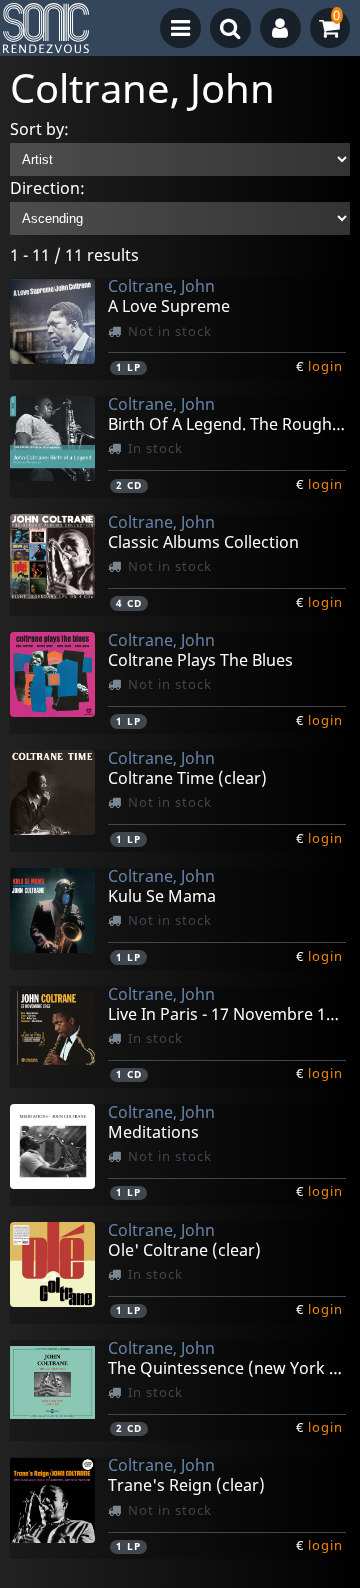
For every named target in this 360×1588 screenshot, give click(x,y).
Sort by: (39, 129)
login (325, 366)
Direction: (47, 188)
